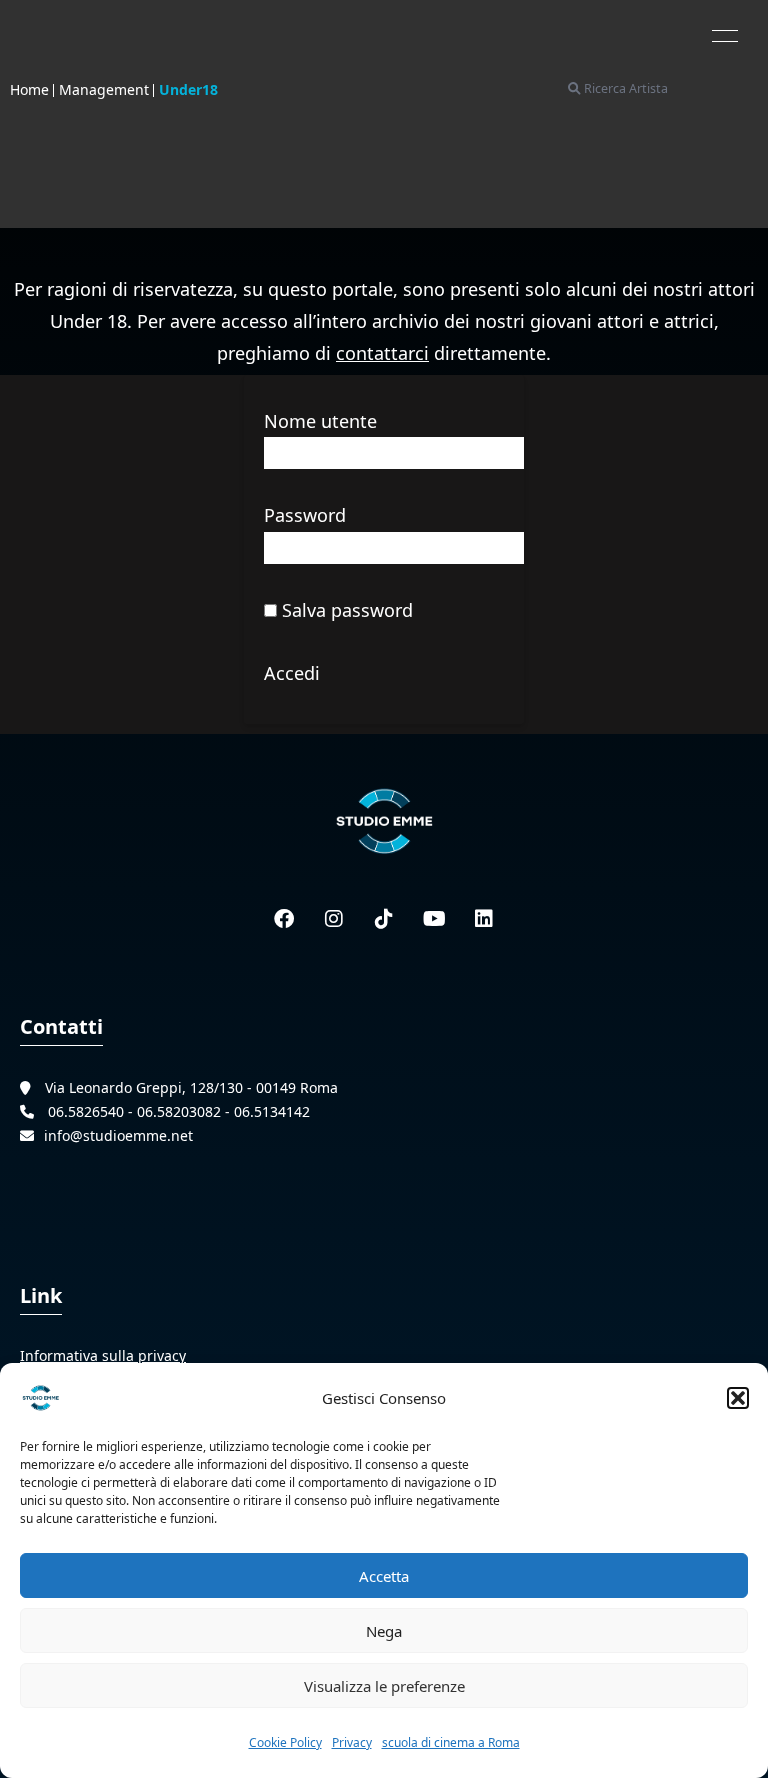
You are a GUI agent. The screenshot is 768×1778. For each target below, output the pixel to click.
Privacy (352, 1742)
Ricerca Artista (624, 88)
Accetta (384, 1576)
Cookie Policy (285, 1742)
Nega (384, 1631)
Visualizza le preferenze (384, 1686)
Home (29, 89)
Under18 (188, 89)
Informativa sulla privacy (103, 1355)
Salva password (345, 610)
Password (305, 515)
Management (104, 89)
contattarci (382, 353)
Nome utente (320, 421)
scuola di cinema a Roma (451, 1742)
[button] (738, 1398)
